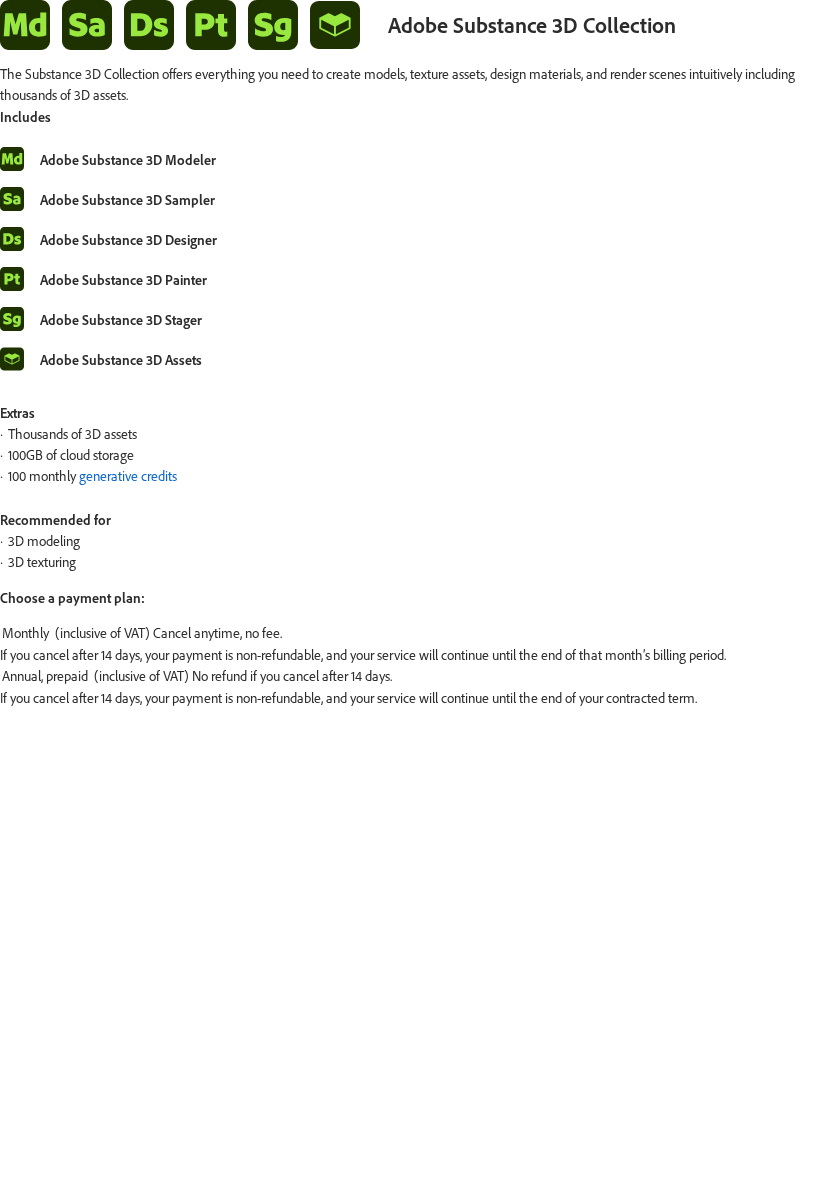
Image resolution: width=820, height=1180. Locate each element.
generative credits (128, 476)
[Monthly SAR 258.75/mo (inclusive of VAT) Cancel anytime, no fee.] (410, 634)
